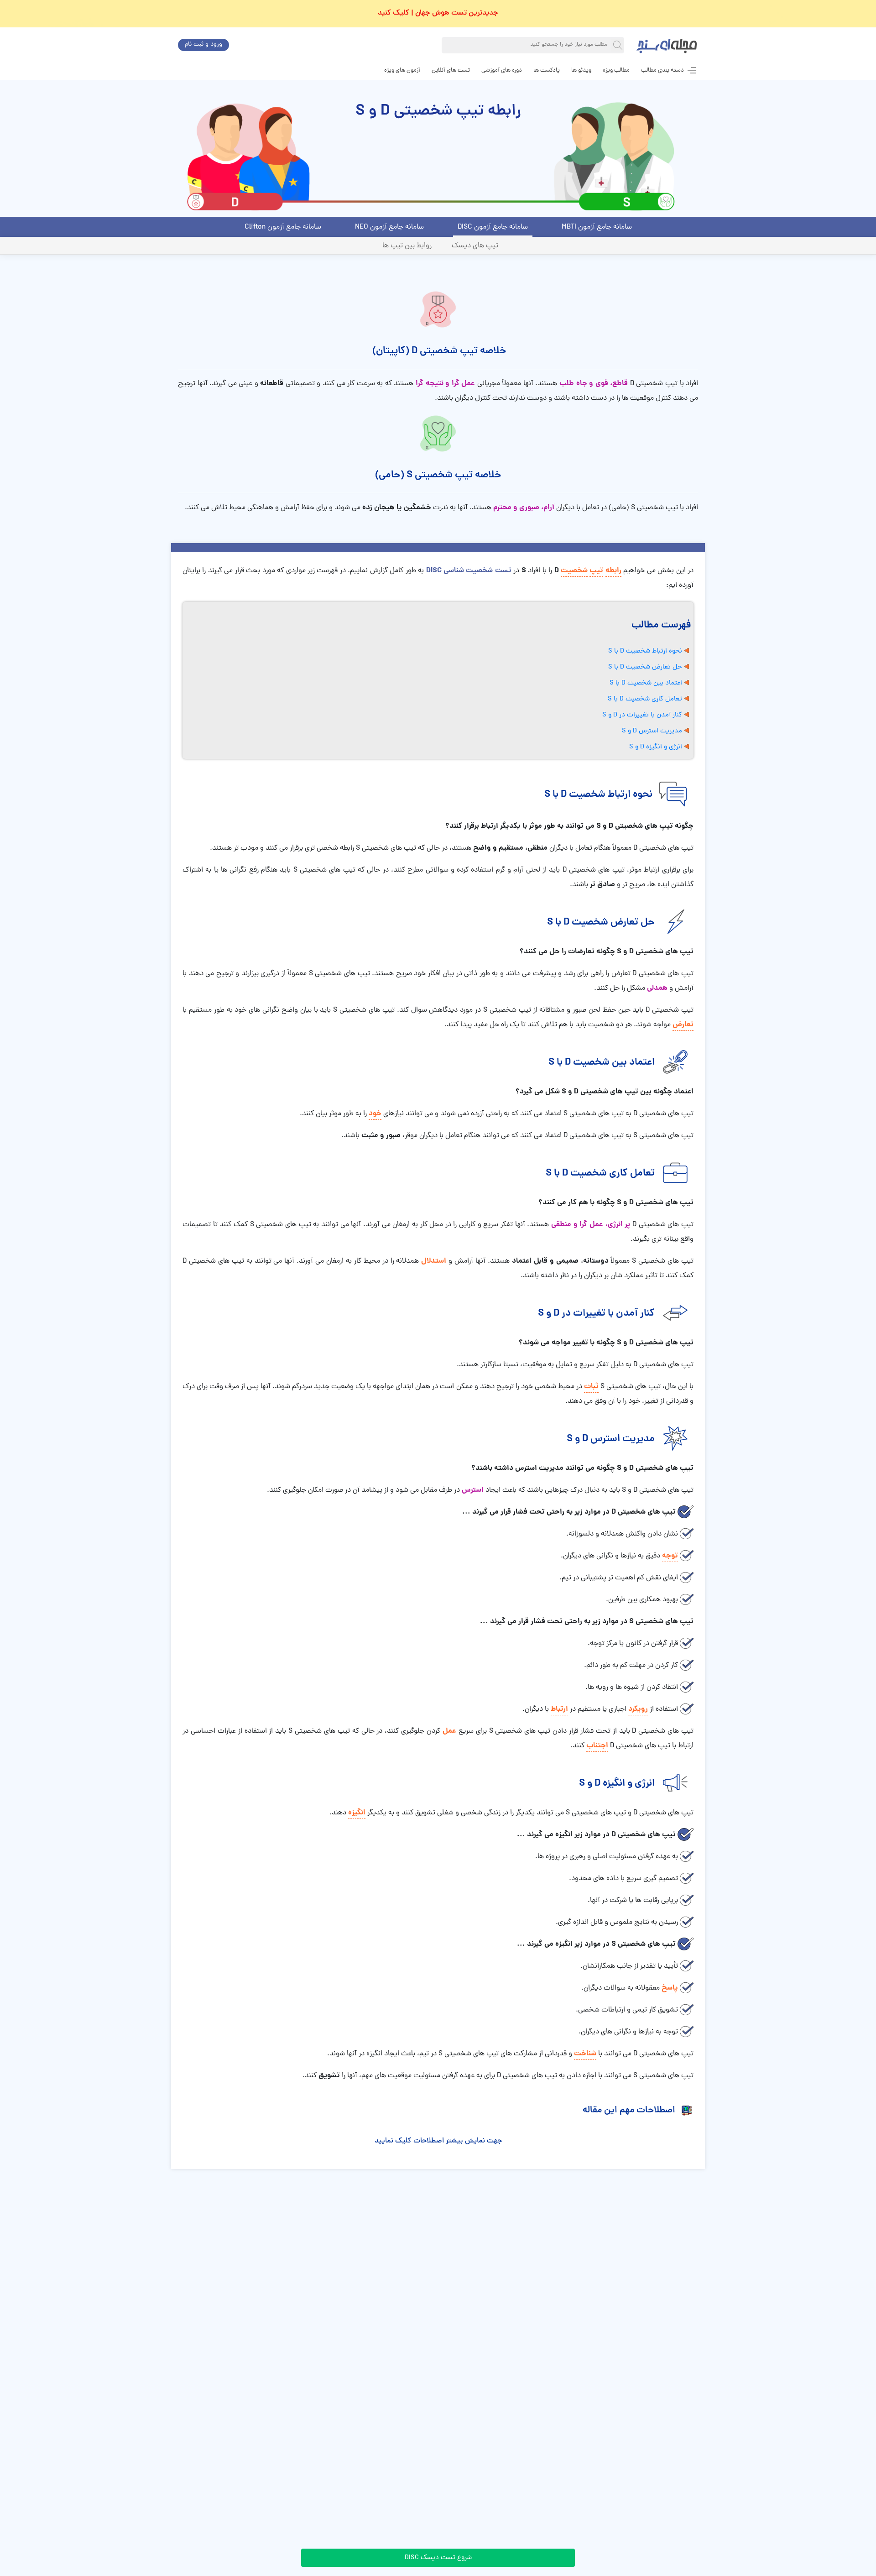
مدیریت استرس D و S (652, 731)
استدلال (434, 1261)
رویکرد (638, 1709)
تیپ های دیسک (475, 246)
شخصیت (574, 571)
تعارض (683, 1025)
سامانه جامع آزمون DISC (493, 227)
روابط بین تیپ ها (407, 246)
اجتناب (597, 1746)
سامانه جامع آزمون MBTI (597, 227)
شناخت (585, 2054)
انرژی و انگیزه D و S (656, 747)
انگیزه (357, 1813)
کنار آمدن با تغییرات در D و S (642, 715)
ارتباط (559, 1709)
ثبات (591, 1387)
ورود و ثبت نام (203, 44)
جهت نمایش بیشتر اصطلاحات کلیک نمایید (438, 2141)
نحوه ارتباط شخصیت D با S (645, 651)
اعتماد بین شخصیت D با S (646, 683)
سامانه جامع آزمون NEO (389, 227)
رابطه (613, 571)
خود (375, 1114)
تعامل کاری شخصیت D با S (645, 699)
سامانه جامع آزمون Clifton (283, 227)
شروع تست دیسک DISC (438, 2558)
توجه (670, 1556)
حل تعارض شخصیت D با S (645, 667)
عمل (449, 1731)
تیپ (596, 571)
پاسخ (670, 1988)
